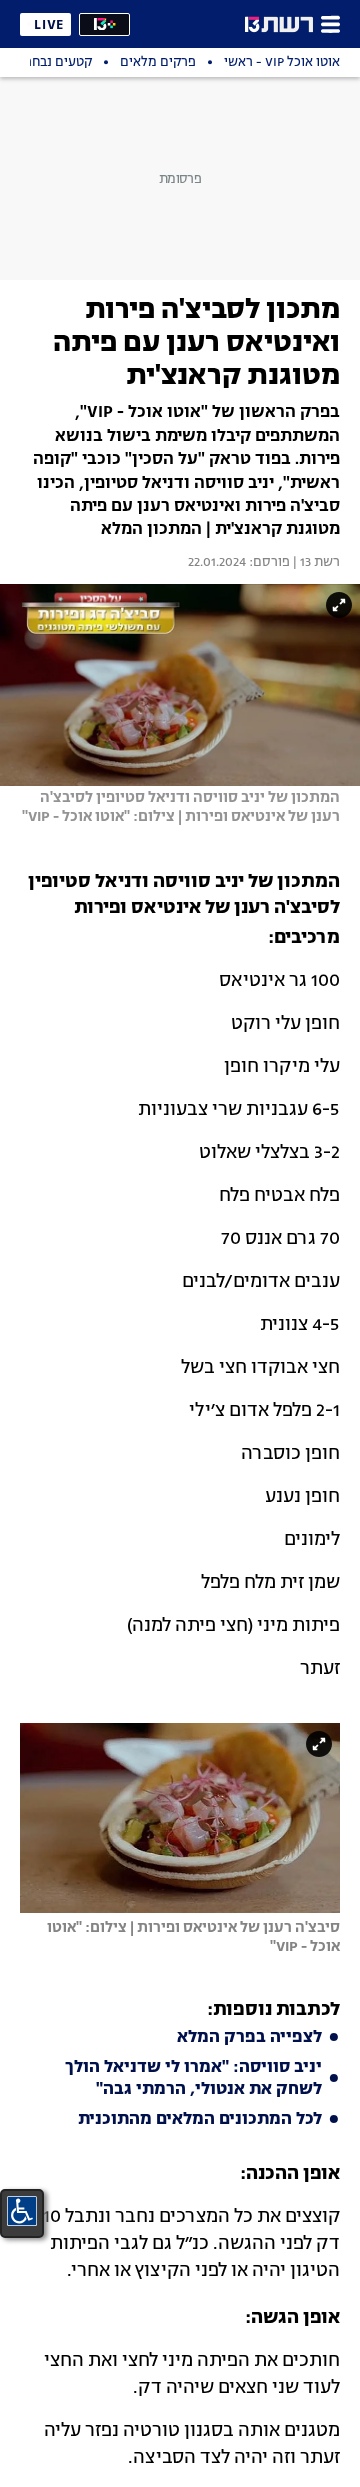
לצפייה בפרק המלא (249, 2038)
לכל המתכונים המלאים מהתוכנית (200, 2120)
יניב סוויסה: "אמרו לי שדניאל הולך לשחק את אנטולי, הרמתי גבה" (193, 2079)
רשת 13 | (315, 563)
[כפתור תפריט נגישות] (22, 2211)
